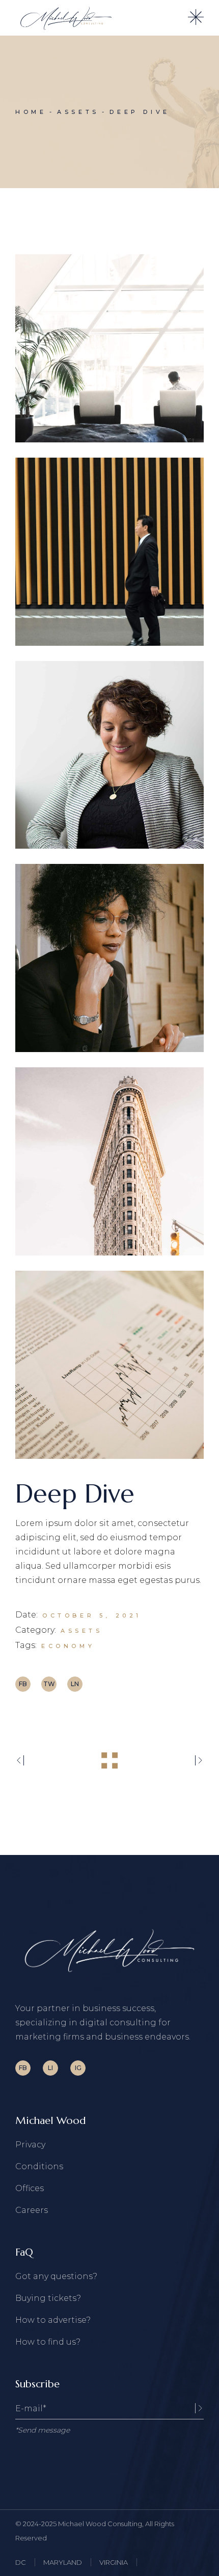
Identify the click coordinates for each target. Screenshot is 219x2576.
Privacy (30, 2145)
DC (21, 2562)
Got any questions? (56, 2276)
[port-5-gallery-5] (109, 1161)
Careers (32, 2210)
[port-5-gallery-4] (109, 958)
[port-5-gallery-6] (109, 1365)
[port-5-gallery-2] (109, 552)
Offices (30, 2188)
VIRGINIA (114, 2562)
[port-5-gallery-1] (109, 348)
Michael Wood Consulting (100, 2524)
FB (23, 2068)
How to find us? (48, 2342)
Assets (82, 1631)
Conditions (39, 2166)
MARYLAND (63, 2562)
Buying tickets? (48, 2298)
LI (50, 2068)
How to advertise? (53, 2320)
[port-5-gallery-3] (109, 755)
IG (78, 2068)
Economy (68, 1646)
